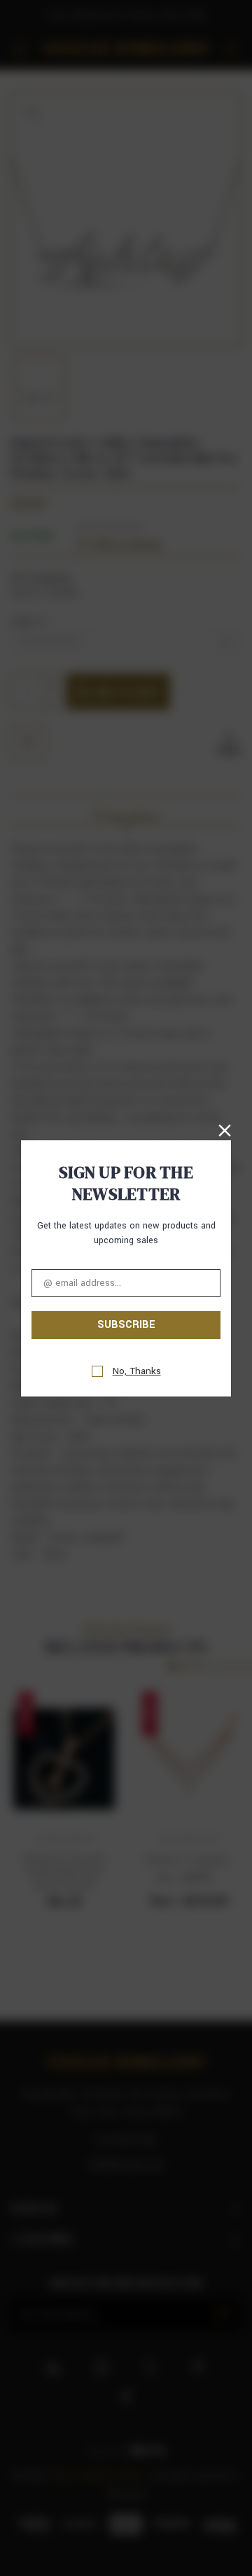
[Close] (225, 1130)
